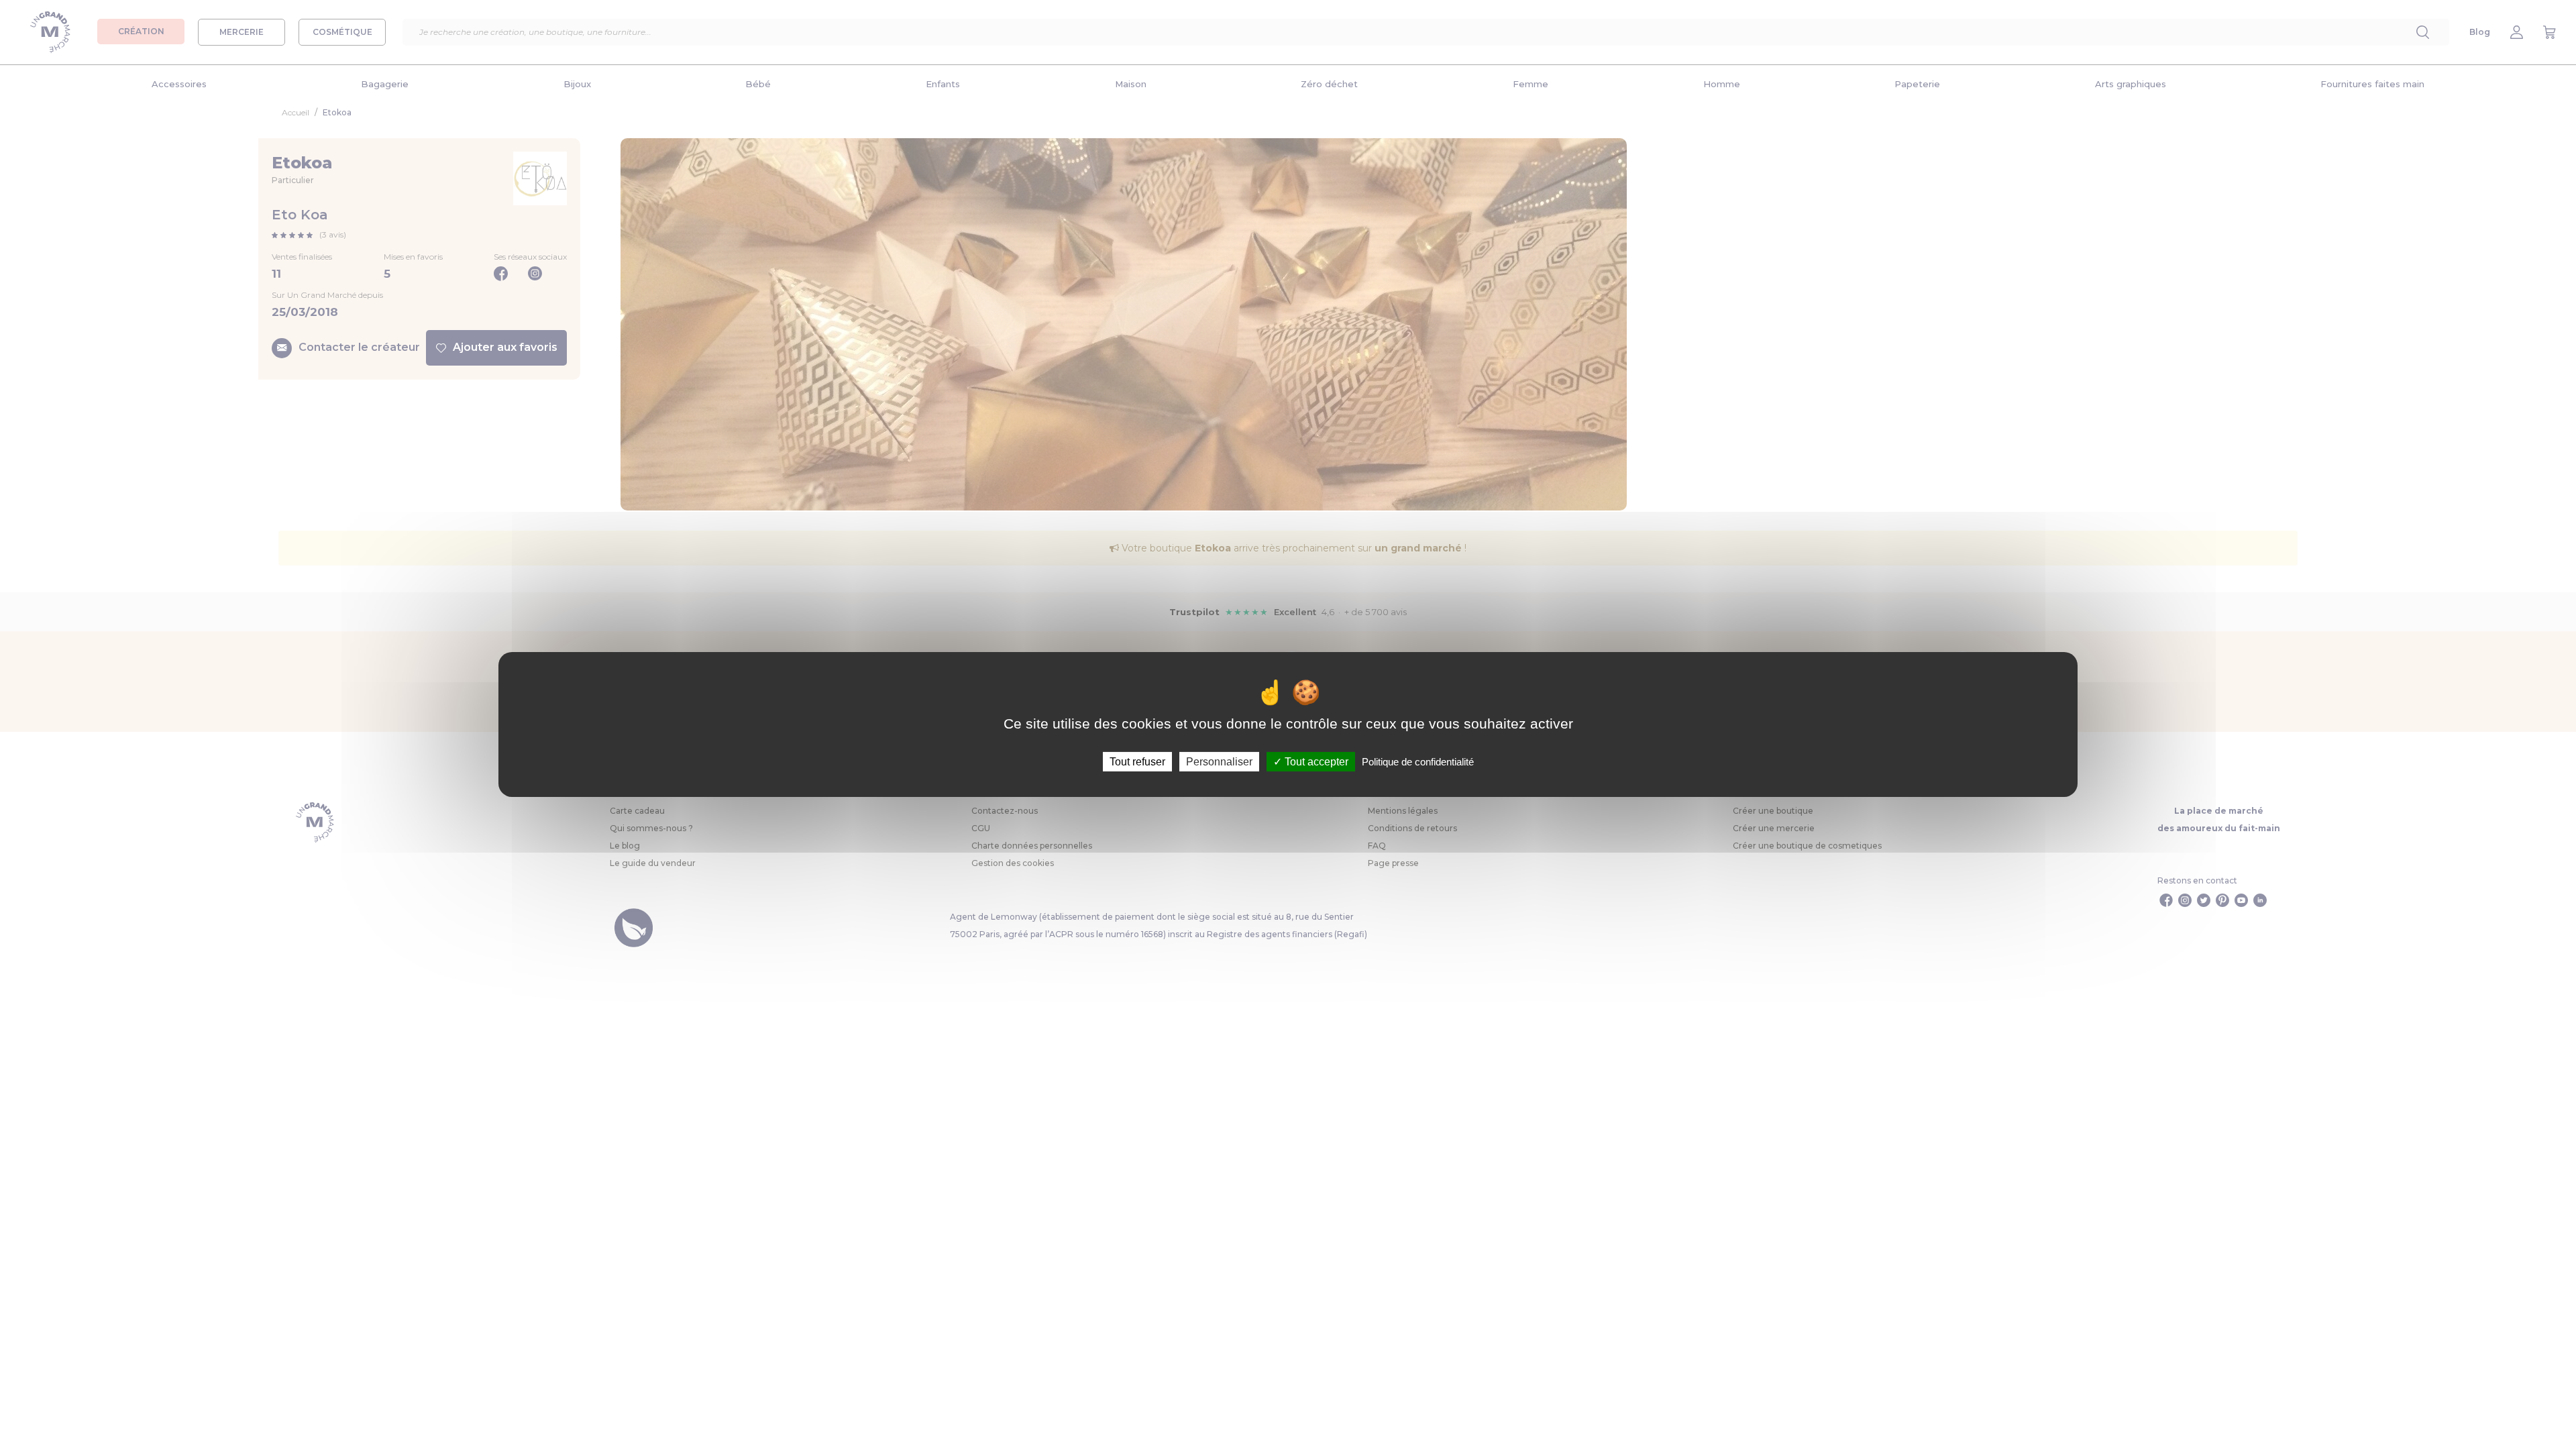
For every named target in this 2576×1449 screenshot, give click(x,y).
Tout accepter (1315, 762)
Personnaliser (1219, 762)
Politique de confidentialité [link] (1418, 762)
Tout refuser (1137, 762)
